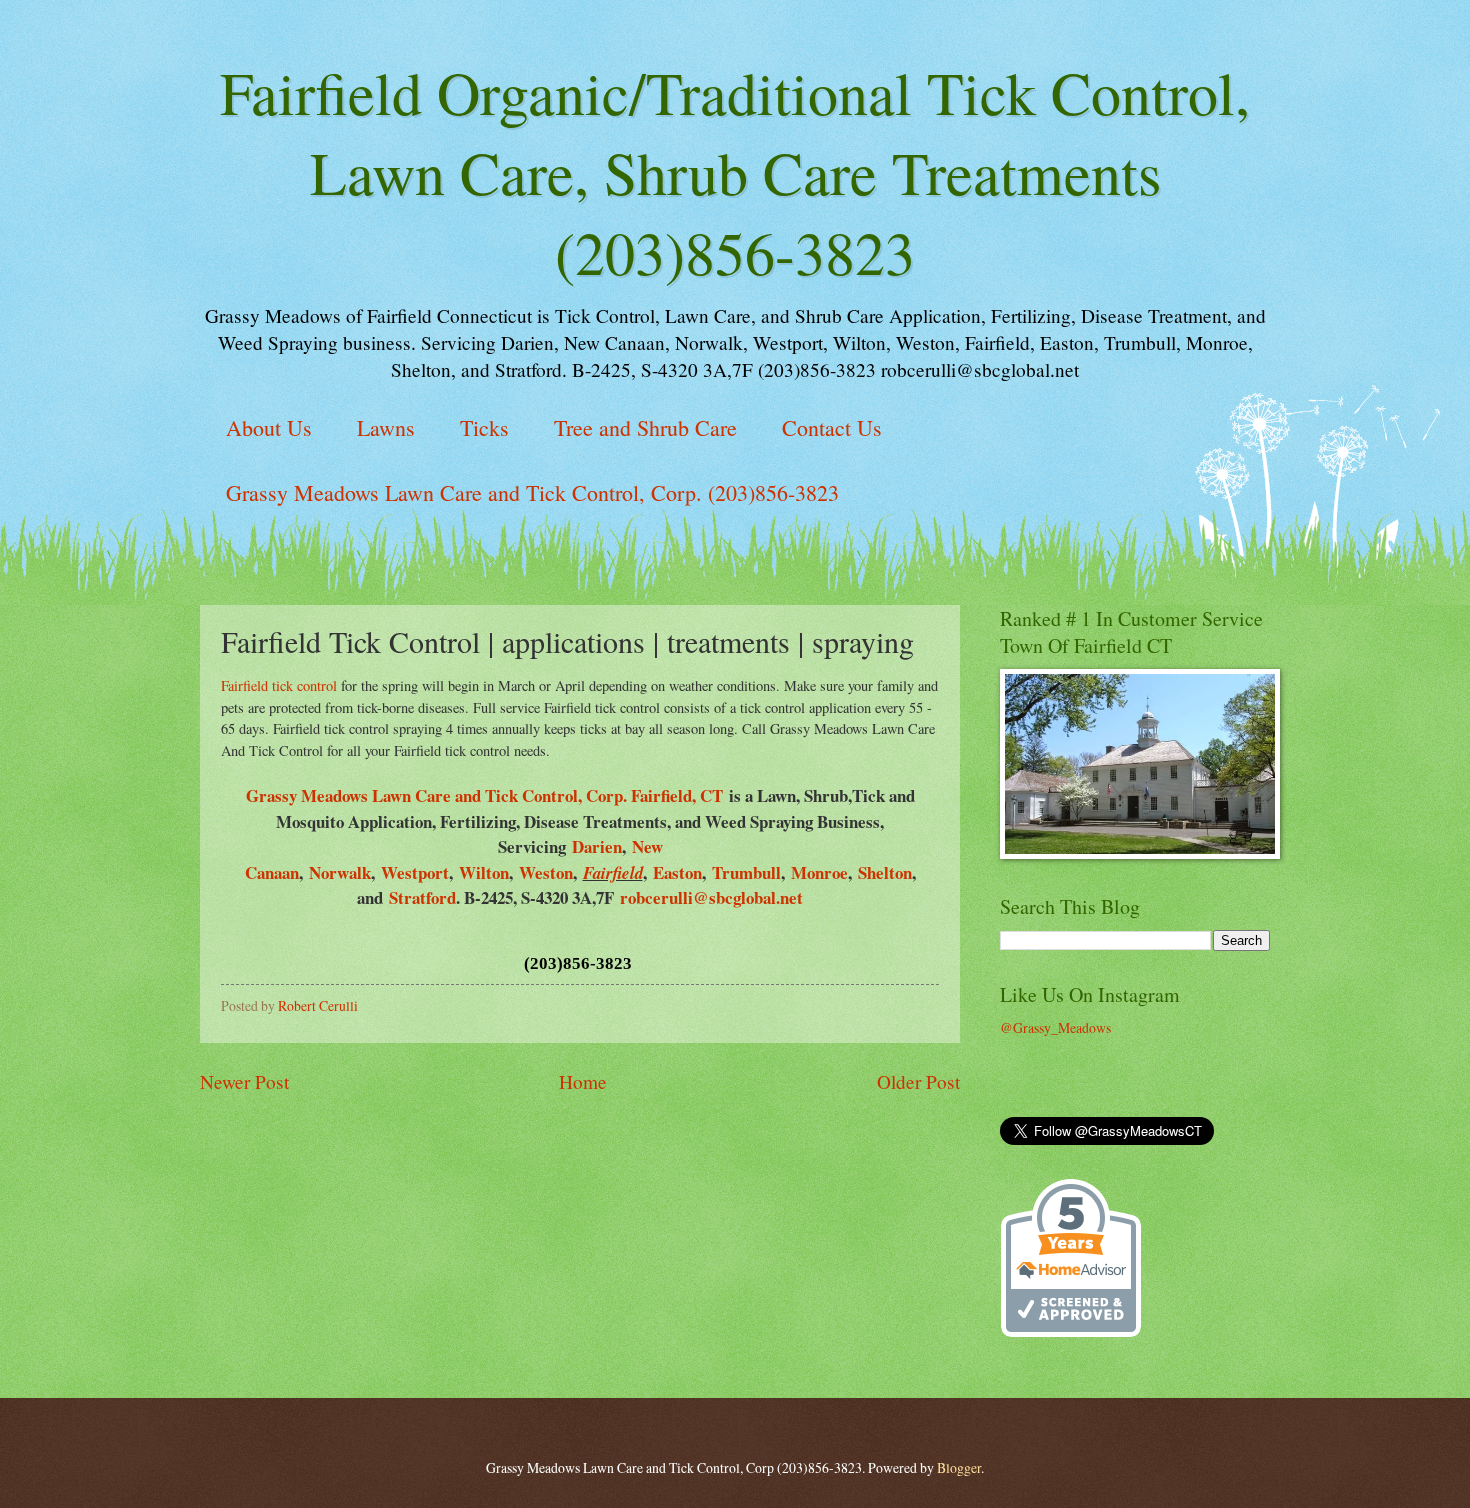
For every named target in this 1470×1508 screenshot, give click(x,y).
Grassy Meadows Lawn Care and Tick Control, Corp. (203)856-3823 (532, 492)
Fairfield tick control (279, 685)
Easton (677, 872)
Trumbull (746, 872)
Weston (546, 872)
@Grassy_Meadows (1055, 1027)
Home (583, 1081)
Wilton (484, 872)
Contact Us (832, 427)
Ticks (484, 427)
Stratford (422, 897)
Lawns (386, 427)
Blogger (959, 1467)
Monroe (819, 872)
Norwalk (340, 872)
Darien (597, 846)
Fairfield (613, 872)
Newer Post (244, 1081)
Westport (415, 872)
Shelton (885, 872)
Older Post (918, 1081)
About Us (269, 427)
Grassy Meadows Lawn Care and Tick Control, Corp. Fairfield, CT (487, 795)
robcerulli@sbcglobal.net (711, 897)
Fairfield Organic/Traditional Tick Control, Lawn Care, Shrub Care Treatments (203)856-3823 (735, 172)
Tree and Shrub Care (645, 427)
